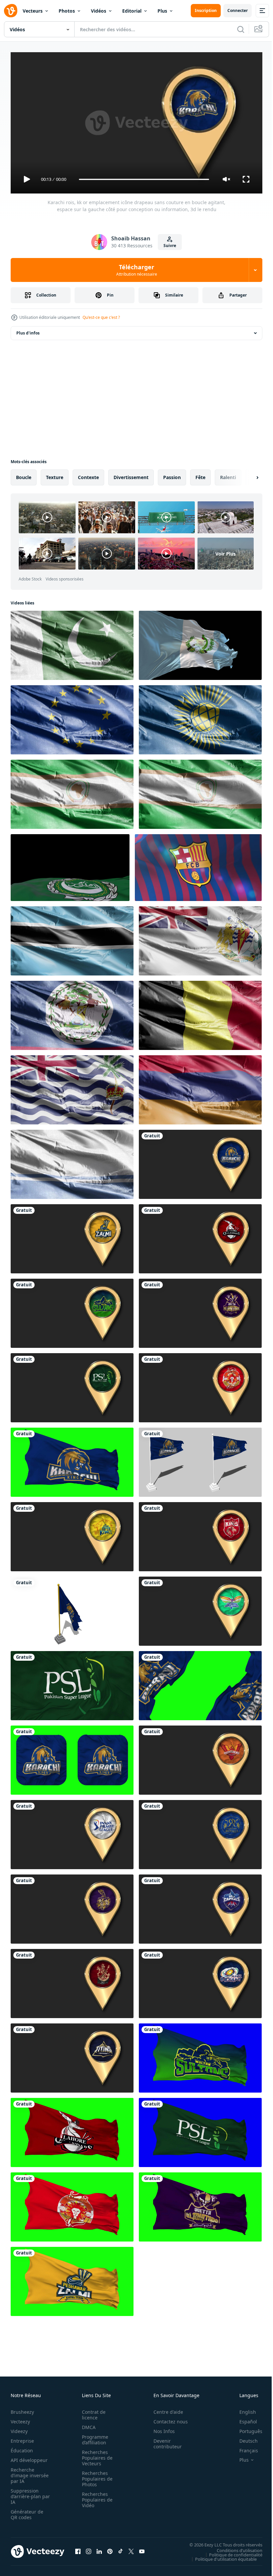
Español (243, 2419)
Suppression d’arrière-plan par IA (26, 2493)
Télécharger (137, 270)
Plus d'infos (28, 330)
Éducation (22, 2447)
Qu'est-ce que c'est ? (101, 317)
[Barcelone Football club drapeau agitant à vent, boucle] (198, 865)
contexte (88, 475)
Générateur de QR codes (27, 2512)
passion (172, 475)
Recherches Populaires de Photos (95, 2476)
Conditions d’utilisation (235, 2547)
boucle (24, 475)
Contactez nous (167, 2419)
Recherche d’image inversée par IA (28, 2472)
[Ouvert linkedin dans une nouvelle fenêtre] (99, 2549)
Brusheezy (22, 2409)
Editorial (132, 11)
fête (200, 475)
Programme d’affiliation (93, 2437)
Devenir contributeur (164, 2441)
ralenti (228, 475)
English (243, 2409)
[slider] (144, 179)
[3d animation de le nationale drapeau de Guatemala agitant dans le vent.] (200, 643)
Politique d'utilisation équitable (221, 2556)
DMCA (87, 2424)
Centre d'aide (165, 2409)
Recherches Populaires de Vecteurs (95, 2455)
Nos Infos (160, 2428)
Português (246, 2428)
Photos (67, 11)
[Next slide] (247, 475)
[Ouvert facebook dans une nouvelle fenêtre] (78, 2549)
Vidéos (99, 11)
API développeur (29, 2457)
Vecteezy (20, 2419)
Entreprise (22, 2438)
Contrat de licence (92, 2412)
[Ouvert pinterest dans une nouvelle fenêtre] (110, 2549)
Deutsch (244, 2438)
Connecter (238, 10)
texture (55, 475)
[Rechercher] (241, 29)
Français (244, 2447)
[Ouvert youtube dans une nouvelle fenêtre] (142, 2549)
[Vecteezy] (11, 11)
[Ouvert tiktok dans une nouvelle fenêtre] (121, 2549)
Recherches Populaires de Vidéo (95, 2497)
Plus (162, 11)
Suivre (170, 246)
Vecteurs (33, 11)
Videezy (19, 2428)
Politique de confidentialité (231, 2552)
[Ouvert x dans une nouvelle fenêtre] (131, 2549)
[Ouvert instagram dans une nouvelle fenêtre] (89, 2549)
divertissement (131, 475)
